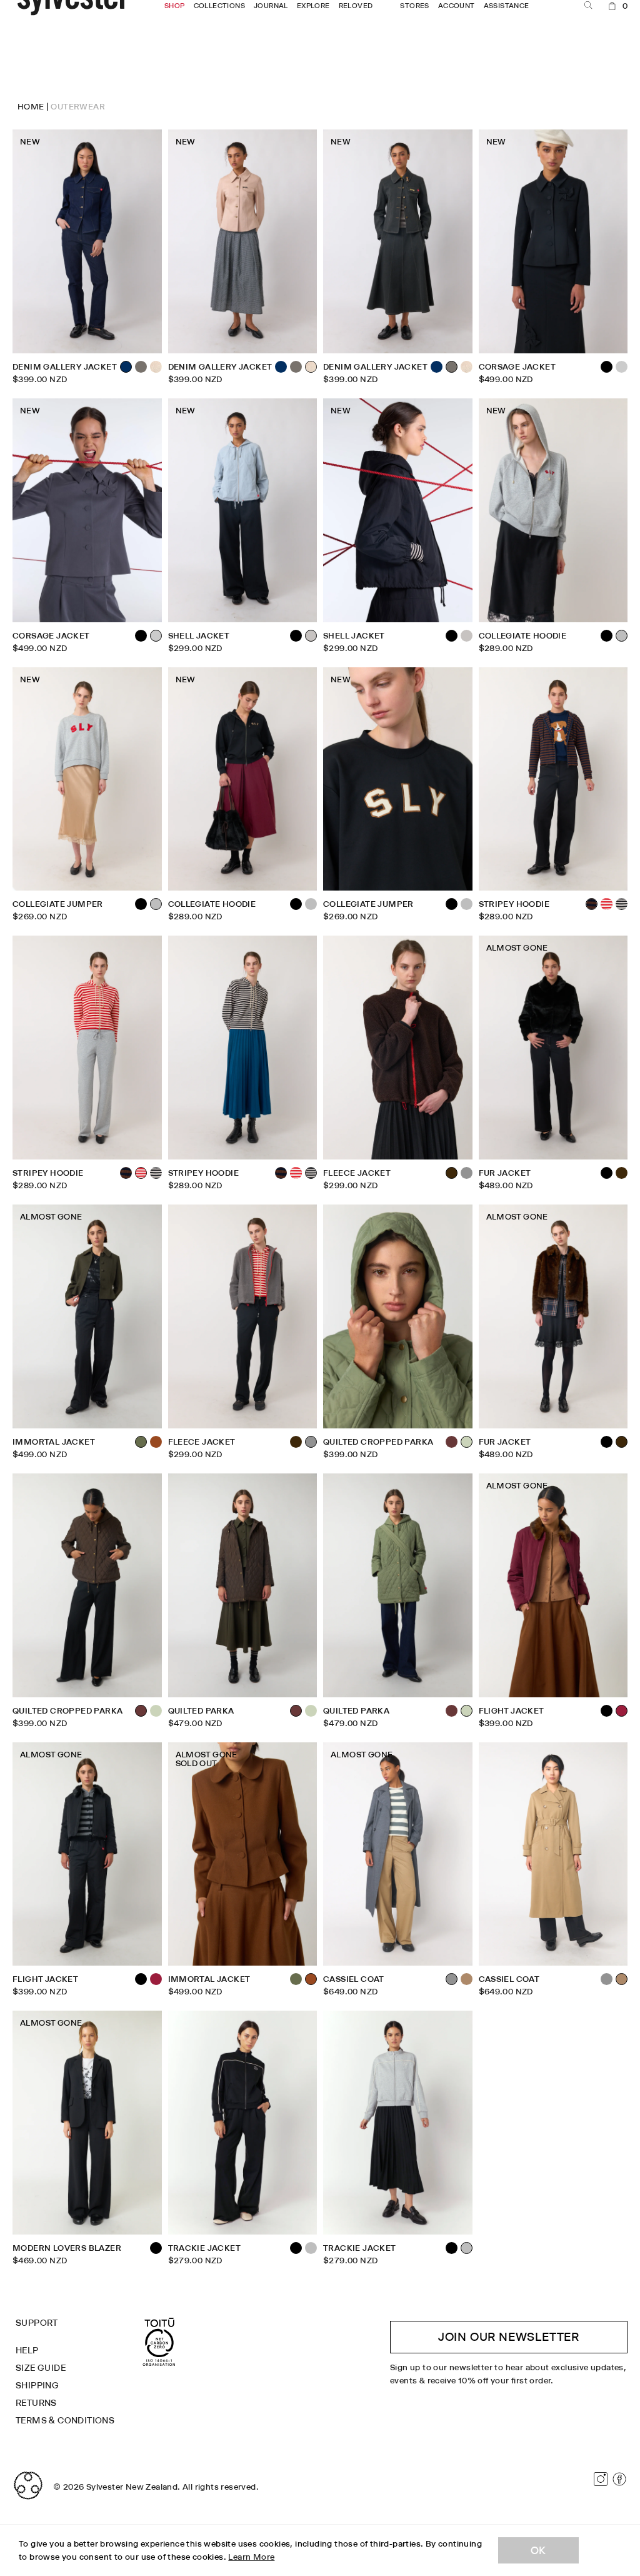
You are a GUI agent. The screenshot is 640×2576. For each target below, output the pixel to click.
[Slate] (622, 367)
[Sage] (156, 1711)
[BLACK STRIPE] (622, 904)
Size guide (41, 2368)
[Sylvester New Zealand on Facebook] (619, 2479)
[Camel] (467, 1979)
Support (37, 2323)
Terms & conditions (65, 2420)
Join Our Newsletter (509, 2337)
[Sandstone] (156, 367)
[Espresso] (452, 1442)
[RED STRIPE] (607, 904)
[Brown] (622, 1173)
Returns (36, 2403)
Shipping (37, 2385)
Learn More (251, 2557)
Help (27, 2350)
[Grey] (467, 1173)
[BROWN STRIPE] (126, 1173)
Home (31, 106)
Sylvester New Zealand (132, 2487)
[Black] (141, 636)
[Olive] (296, 1979)
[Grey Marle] (311, 904)
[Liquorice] (141, 367)
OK (538, 2550)
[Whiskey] (156, 1442)
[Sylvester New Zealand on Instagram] (601, 2479)
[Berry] (156, 1979)
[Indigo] (281, 367)
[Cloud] (467, 636)
